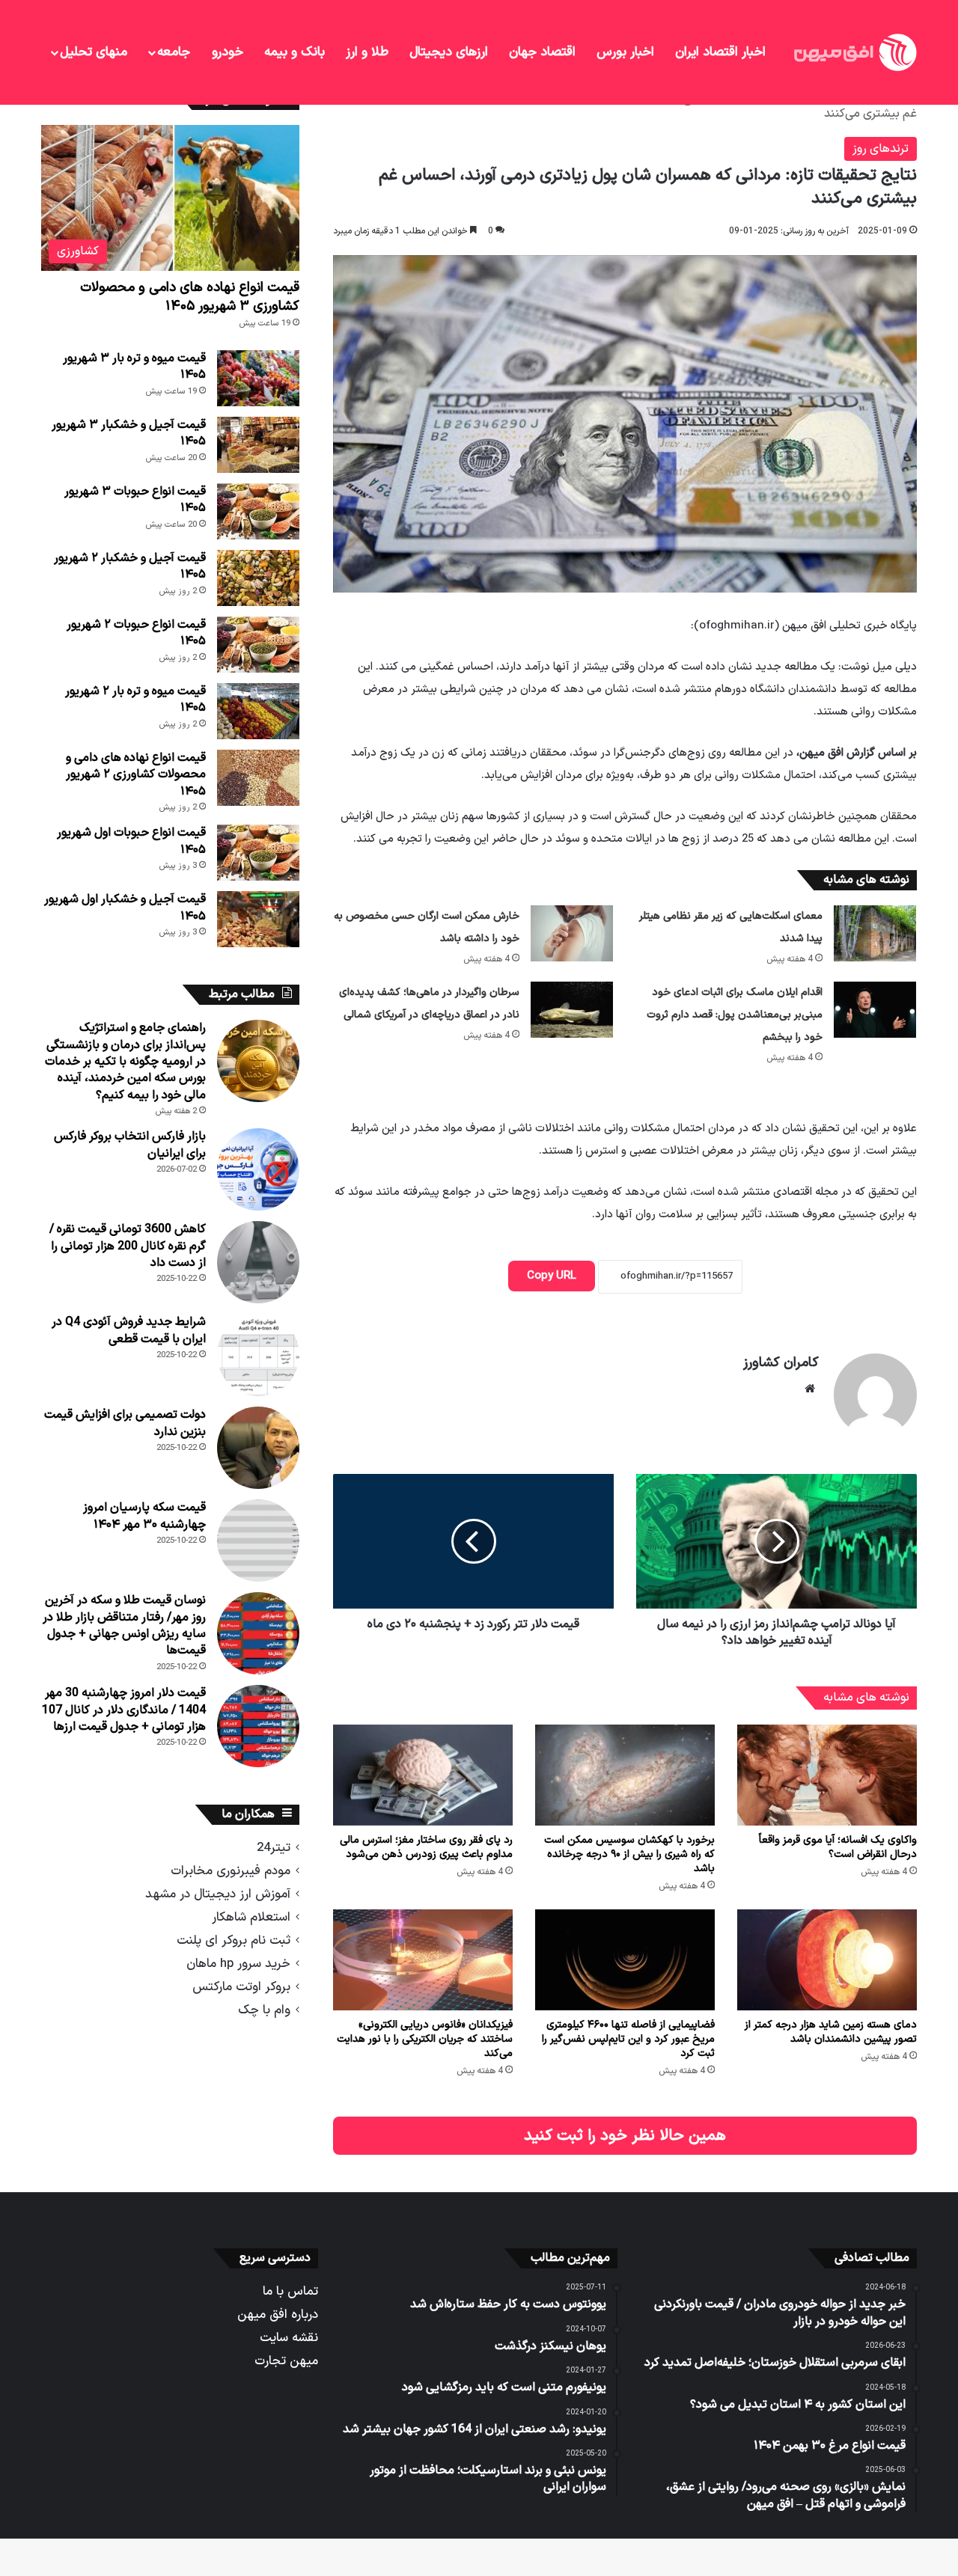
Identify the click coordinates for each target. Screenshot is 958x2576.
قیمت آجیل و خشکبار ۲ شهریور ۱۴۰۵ (130, 566)
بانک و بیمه (295, 52)
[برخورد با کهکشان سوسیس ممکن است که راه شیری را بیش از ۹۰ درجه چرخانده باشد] (625, 1775)
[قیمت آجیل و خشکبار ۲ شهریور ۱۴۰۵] (258, 578)
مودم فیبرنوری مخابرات (231, 1871)
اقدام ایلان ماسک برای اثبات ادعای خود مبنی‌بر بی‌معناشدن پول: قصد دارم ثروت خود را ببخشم (735, 1015)
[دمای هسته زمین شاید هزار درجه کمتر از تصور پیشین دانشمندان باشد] (827, 1960)
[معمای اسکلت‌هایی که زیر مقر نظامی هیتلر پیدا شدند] (875, 933)
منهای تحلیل (94, 52)
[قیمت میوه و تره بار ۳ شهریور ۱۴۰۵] (258, 378)
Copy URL (552, 1276)
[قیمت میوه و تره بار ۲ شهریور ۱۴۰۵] (258, 711)
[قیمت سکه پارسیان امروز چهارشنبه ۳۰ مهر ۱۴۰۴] (258, 1541)
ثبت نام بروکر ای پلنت (234, 1940)
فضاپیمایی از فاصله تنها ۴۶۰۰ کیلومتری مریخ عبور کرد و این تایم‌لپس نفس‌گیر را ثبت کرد (628, 2039)
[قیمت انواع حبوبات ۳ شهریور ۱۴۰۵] (258, 511)
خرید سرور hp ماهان (238, 1964)
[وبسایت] (810, 1389)
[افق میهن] (854, 52)
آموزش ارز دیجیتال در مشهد (218, 1894)
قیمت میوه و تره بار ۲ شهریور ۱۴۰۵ (135, 700)
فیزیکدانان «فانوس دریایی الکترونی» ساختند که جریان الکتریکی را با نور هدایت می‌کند (425, 2039)
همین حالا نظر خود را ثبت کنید (625, 2136)
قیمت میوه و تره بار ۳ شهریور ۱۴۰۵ (134, 367)
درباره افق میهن (278, 2315)
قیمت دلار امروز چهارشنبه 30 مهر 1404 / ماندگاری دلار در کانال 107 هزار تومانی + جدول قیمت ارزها (124, 1710)
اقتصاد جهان (542, 52)
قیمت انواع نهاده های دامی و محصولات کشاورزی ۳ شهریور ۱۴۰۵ (190, 297)
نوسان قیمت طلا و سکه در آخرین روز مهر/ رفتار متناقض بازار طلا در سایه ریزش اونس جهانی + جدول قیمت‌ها (124, 1625)
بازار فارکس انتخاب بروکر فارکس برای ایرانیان (130, 1145)
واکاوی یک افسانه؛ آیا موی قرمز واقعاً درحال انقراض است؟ (838, 1847)
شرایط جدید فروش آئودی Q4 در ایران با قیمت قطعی (129, 1330)
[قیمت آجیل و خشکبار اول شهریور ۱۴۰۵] (258, 919)
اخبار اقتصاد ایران (720, 52)
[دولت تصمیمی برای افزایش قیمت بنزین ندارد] (258, 1448)
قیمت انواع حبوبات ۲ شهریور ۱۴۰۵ (136, 633)
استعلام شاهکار (251, 1917)
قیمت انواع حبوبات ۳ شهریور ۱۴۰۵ (135, 500)
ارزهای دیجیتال (449, 52)
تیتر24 (274, 1848)
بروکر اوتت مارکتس (241, 1987)
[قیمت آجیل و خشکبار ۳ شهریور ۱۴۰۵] (258, 445)
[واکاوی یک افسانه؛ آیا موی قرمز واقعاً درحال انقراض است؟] (827, 1775)
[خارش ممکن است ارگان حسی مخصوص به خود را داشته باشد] (572, 933)
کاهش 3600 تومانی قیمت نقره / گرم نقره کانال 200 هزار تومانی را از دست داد (128, 1246)
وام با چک (264, 2010)
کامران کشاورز (781, 1363)
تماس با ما (290, 2291)
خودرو (228, 52)
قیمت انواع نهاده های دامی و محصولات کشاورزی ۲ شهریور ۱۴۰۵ (136, 775)
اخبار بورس (625, 52)
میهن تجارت (286, 2361)
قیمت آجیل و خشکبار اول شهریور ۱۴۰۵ (125, 908)
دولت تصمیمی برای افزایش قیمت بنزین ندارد (125, 1423)
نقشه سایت (289, 2338)
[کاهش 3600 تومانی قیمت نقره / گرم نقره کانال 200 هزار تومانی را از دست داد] (258, 1262)
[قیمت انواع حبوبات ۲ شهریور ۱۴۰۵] (258, 645)
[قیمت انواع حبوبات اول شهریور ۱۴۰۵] (258, 853)
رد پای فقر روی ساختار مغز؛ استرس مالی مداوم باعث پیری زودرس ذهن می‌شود (426, 1847)
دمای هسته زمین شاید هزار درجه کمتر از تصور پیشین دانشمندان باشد (831, 2032)
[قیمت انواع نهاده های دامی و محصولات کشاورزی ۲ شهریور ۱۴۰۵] (258, 778)
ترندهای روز (881, 149)
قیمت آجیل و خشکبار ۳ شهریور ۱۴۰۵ (129, 433)
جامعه (174, 52)
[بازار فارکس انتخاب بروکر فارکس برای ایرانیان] (258, 1169)
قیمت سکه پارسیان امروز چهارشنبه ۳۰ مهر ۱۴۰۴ (144, 1516)
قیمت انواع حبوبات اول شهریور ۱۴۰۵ (131, 841)
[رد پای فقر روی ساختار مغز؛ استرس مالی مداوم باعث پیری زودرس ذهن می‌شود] (423, 1775)
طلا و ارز (367, 52)
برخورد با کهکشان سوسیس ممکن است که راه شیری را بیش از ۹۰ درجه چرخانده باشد (629, 1854)
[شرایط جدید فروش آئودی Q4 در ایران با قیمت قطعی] (258, 1355)
